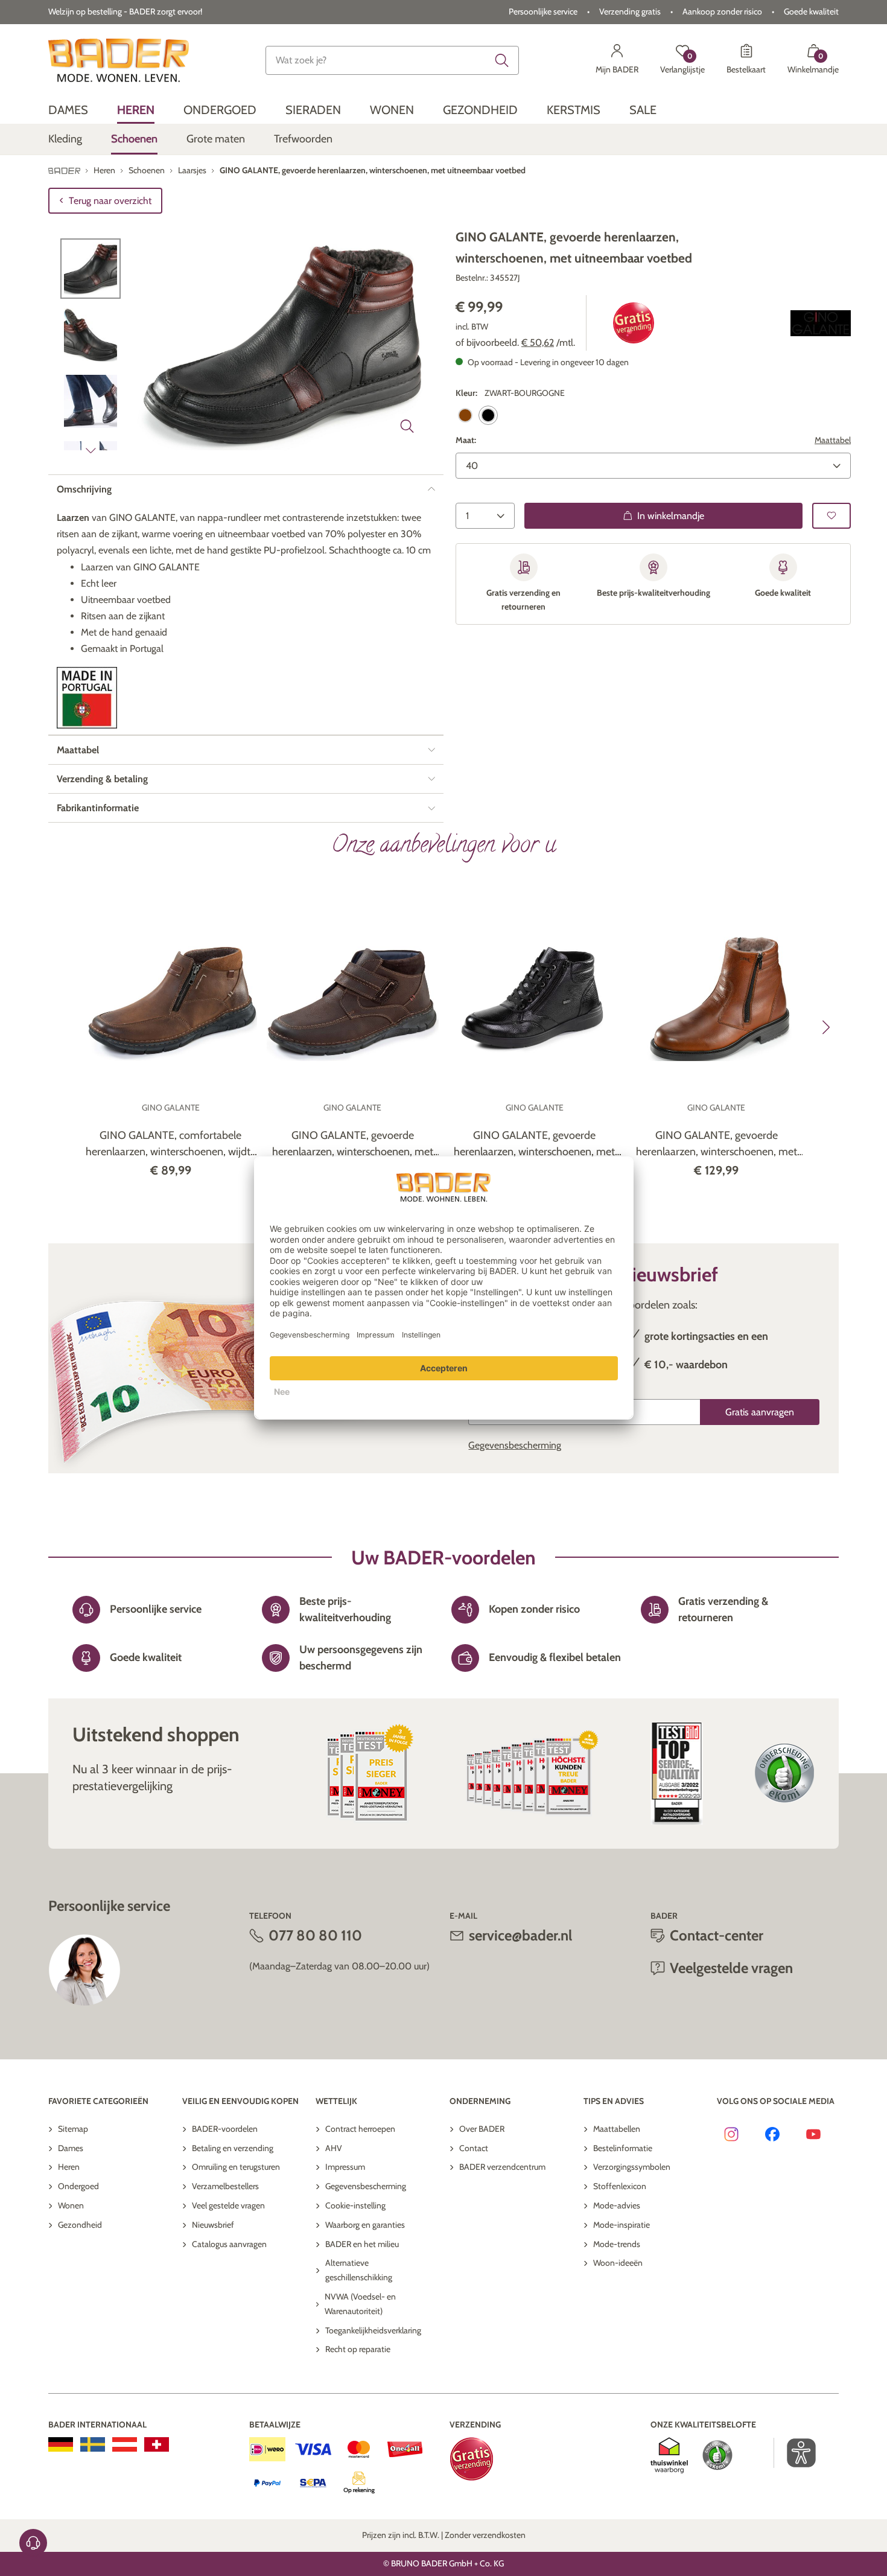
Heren (69, 2167)
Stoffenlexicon (620, 2186)
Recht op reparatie (358, 2349)
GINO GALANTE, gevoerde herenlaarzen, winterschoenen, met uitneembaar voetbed (353, 1144)
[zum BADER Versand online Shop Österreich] (125, 2444)
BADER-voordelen (225, 2129)
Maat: (466, 440)
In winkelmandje (671, 516)
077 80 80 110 (315, 1935)
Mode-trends (617, 2244)
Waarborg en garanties (365, 2225)
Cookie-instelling (355, 2205)
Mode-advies (617, 2205)
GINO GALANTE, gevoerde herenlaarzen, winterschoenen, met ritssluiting (534, 1144)
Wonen (71, 2205)
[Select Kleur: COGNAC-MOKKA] (465, 415)
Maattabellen (617, 2129)
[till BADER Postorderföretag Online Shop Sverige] (93, 2444)
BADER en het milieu (362, 2244)
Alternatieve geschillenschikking (359, 2270)
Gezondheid (80, 2225)
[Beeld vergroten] (407, 426)
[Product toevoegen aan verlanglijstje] (831, 516)
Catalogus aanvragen (229, 2244)
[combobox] (392, 60)
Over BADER (482, 2129)
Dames (71, 2148)
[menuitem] (68, 110)
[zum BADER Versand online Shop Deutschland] (61, 2444)
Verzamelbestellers (225, 2186)
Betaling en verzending (233, 2148)
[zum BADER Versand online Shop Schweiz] (157, 2444)
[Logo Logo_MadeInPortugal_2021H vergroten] (87, 698)
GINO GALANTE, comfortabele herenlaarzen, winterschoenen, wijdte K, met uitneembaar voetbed (171, 1144)
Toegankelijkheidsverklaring (373, 2330)
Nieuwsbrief (213, 2225)
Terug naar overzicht (110, 201)
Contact (474, 2148)
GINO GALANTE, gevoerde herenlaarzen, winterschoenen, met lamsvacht (717, 1144)
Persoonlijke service (543, 11)
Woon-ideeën (618, 2263)
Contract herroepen (360, 2129)
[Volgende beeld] (91, 450)
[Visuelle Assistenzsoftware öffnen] (795, 2453)
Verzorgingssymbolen (632, 2167)
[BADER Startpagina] (119, 60)
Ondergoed (78, 2186)
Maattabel (833, 440)
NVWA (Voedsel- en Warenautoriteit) (360, 2304)
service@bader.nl (520, 1935)
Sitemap (73, 2129)
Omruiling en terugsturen (236, 2167)
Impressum (345, 2167)
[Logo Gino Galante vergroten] (821, 323)
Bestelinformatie (623, 2148)
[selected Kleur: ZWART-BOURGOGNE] (488, 415)
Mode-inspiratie (622, 2225)
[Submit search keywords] (502, 60)
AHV (334, 2148)
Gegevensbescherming (515, 1445)
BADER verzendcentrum (502, 2167)
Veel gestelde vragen (228, 2205)
